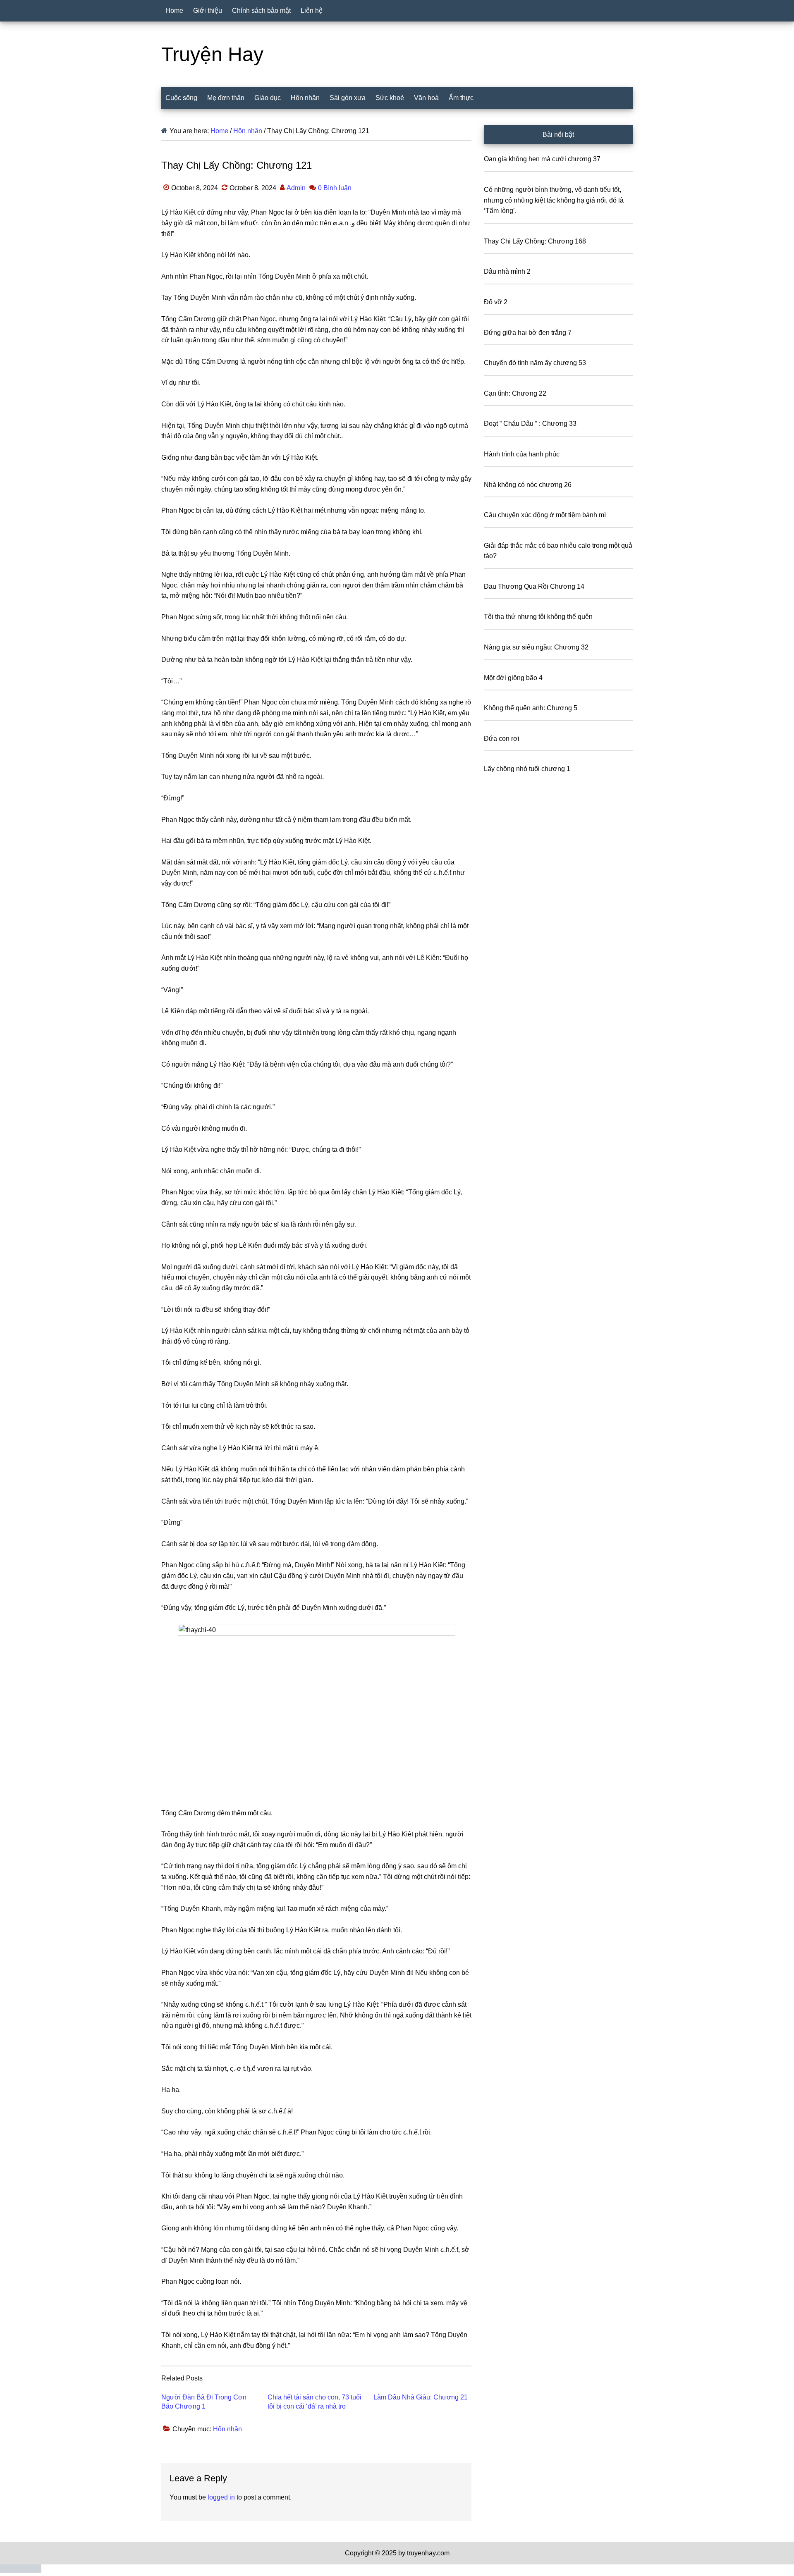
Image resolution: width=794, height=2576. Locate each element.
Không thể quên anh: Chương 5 (531, 708)
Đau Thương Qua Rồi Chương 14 (534, 586)
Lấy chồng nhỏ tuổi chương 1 (527, 769)
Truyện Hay (212, 54)
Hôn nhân (227, 2429)
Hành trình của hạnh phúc (522, 454)
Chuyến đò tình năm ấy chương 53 (535, 363)
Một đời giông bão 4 (513, 678)
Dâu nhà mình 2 (507, 271)
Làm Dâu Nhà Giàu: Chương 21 (421, 2397)
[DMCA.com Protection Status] (21, 2570)
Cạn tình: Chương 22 (515, 393)
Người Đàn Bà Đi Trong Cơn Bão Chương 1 (204, 2402)
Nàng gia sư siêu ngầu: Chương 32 (536, 647)
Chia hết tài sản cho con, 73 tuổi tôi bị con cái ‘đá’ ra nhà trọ (314, 2402)
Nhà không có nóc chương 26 (528, 485)
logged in (221, 2497)
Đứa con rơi (502, 739)
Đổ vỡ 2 (496, 302)
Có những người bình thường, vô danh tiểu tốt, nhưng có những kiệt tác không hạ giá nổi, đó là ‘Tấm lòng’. (554, 200)
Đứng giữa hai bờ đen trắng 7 (528, 333)
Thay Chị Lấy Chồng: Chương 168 (535, 241)
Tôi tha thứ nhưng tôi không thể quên (538, 617)
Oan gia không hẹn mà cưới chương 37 (542, 159)
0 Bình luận (335, 188)
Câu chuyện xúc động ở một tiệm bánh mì (545, 515)
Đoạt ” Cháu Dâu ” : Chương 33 (530, 424)
